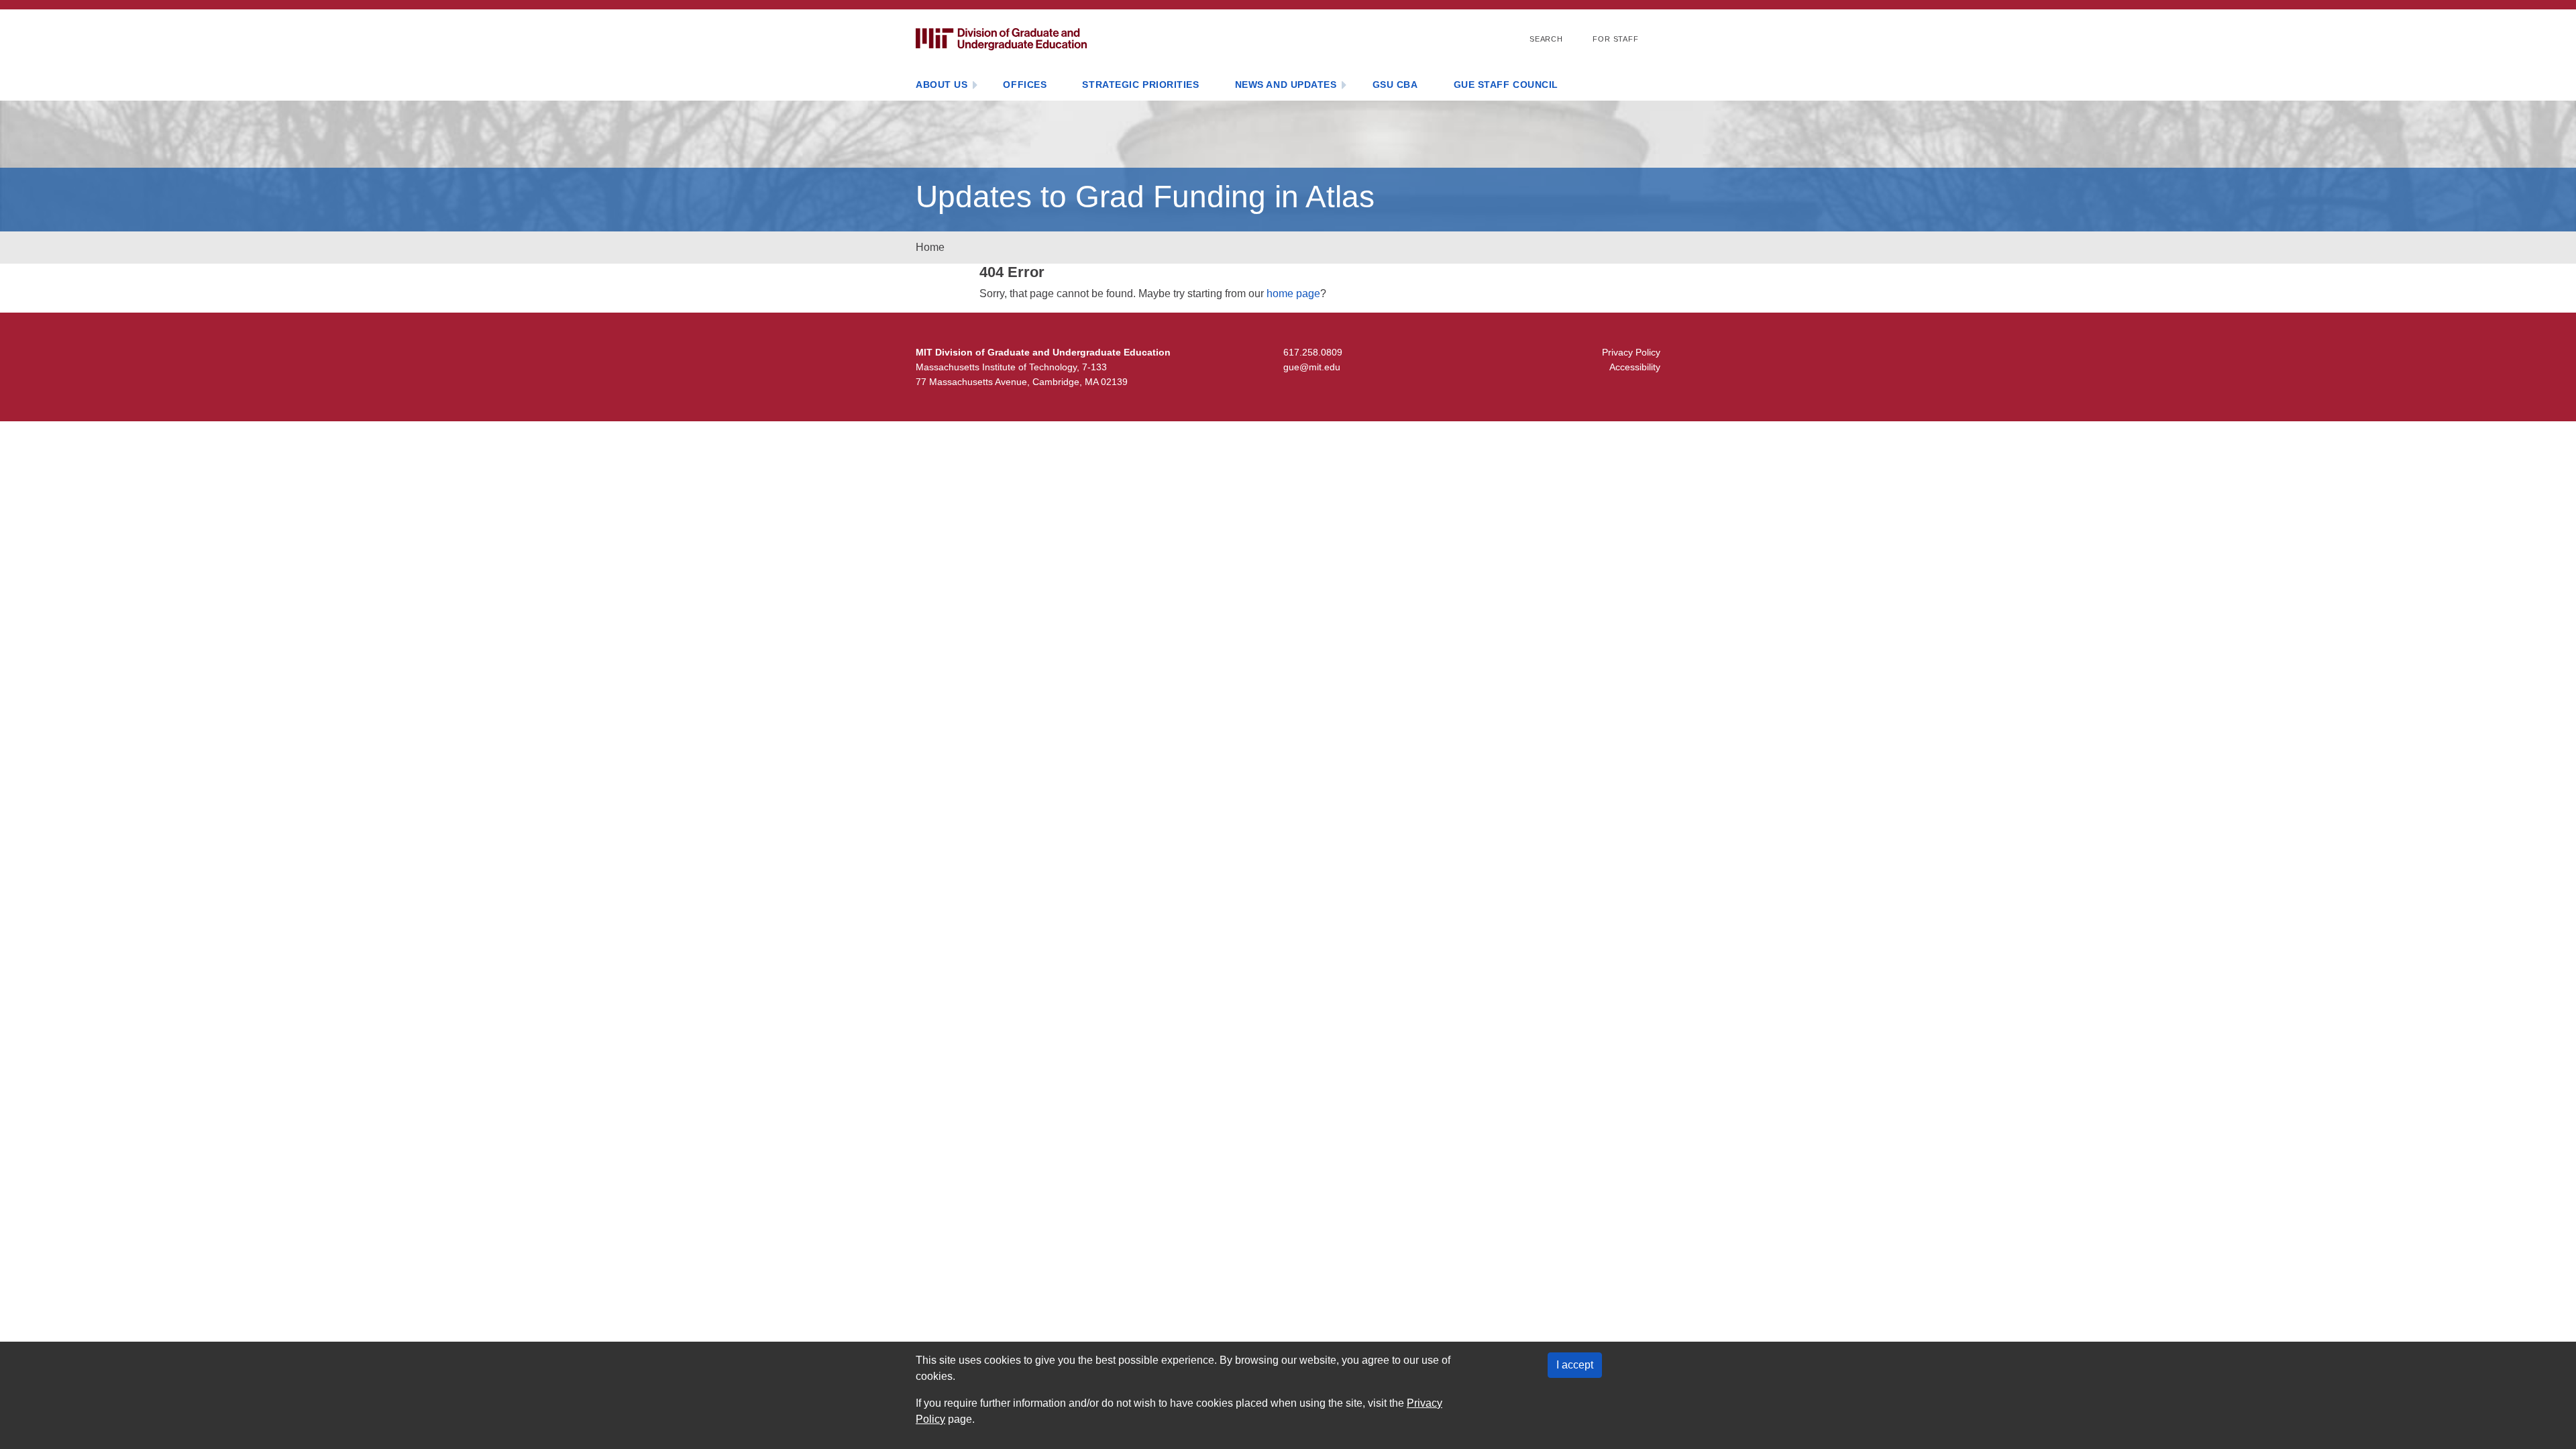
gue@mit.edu (1312, 367)
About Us (942, 85)
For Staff (1616, 39)
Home (930, 247)
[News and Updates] (1344, 86)
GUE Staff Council (1506, 85)
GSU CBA (1395, 85)
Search (1546, 39)
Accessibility (1635, 367)
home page (1293, 293)
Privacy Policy (1631, 352)
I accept (1575, 1365)
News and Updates (1286, 85)
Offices (1025, 85)
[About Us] (975, 86)
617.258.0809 (1313, 352)
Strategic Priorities (1140, 85)
